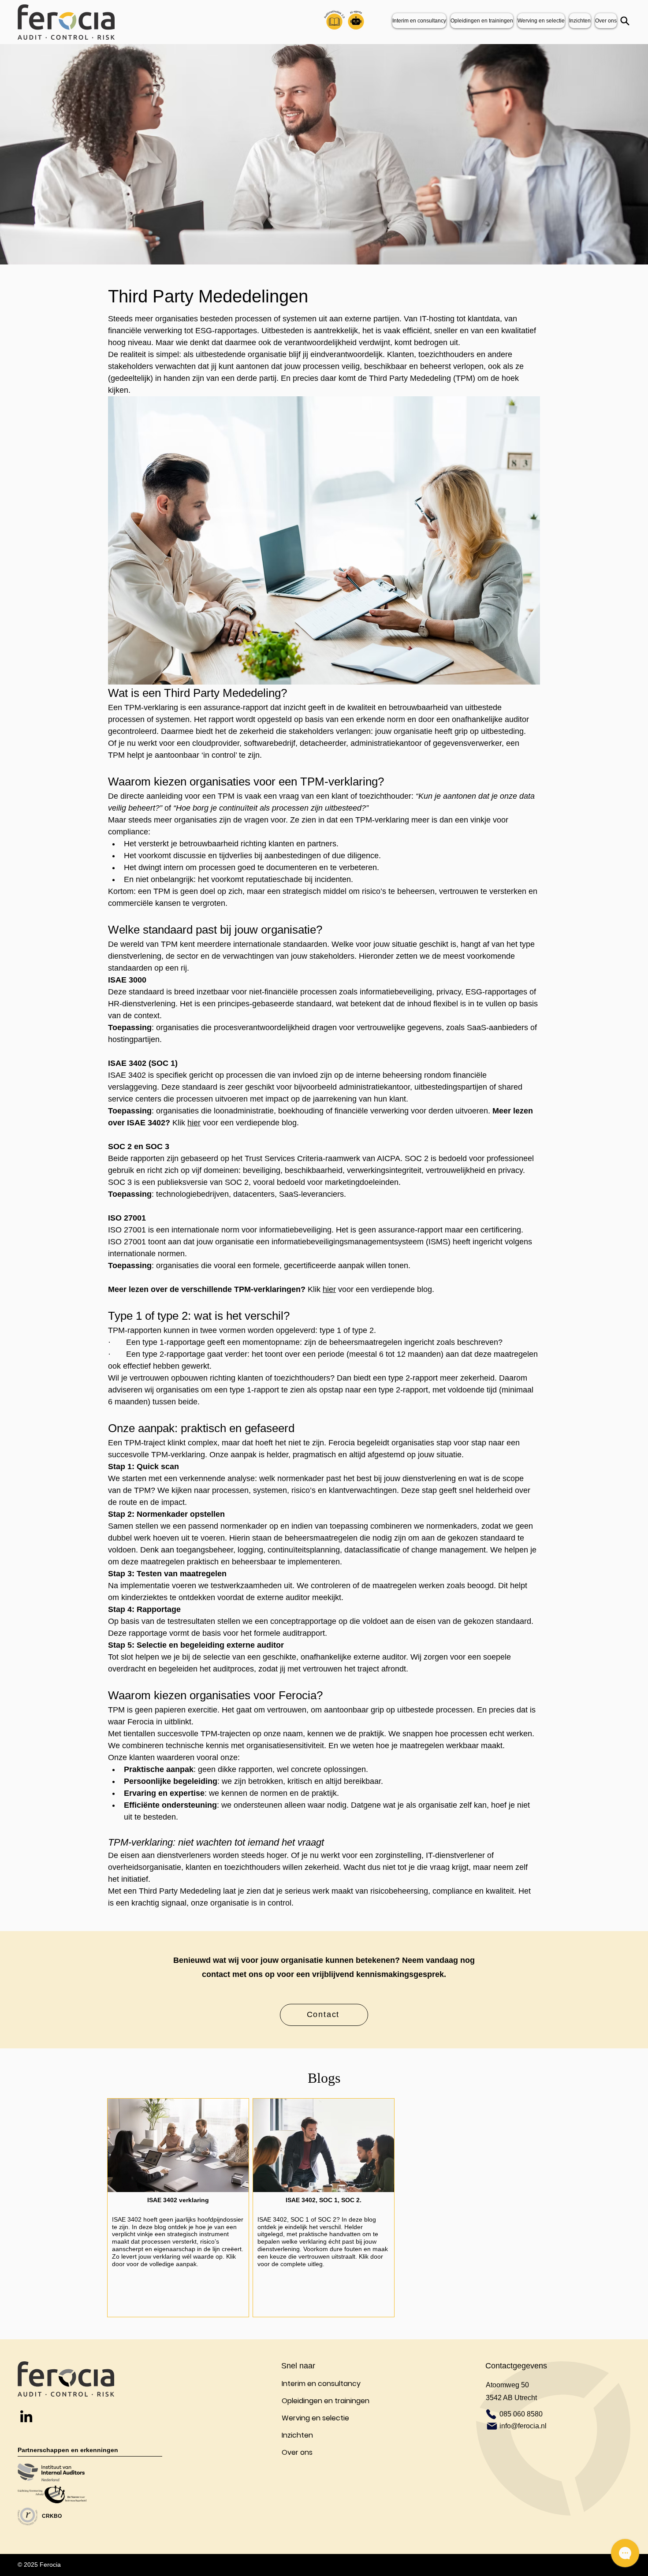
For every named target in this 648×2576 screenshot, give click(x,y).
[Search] (625, 21)
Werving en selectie (315, 2418)
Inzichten (297, 2435)
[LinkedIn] (26, 2416)
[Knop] (178, 2208)
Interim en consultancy (321, 2384)
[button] (580, 21)
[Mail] (492, 2426)
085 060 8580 (521, 2414)
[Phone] (491, 2414)
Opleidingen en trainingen (326, 2401)
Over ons (297, 2452)
